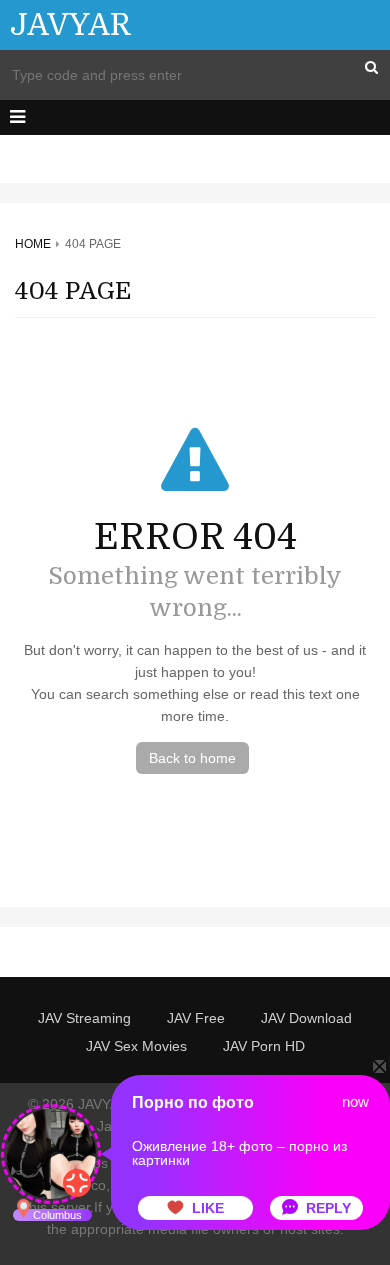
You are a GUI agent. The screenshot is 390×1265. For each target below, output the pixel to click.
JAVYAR (71, 25)
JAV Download (306, 1018)
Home (33, 244)
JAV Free (196, 1018)
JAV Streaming (84, 1018)
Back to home (192, 758)
